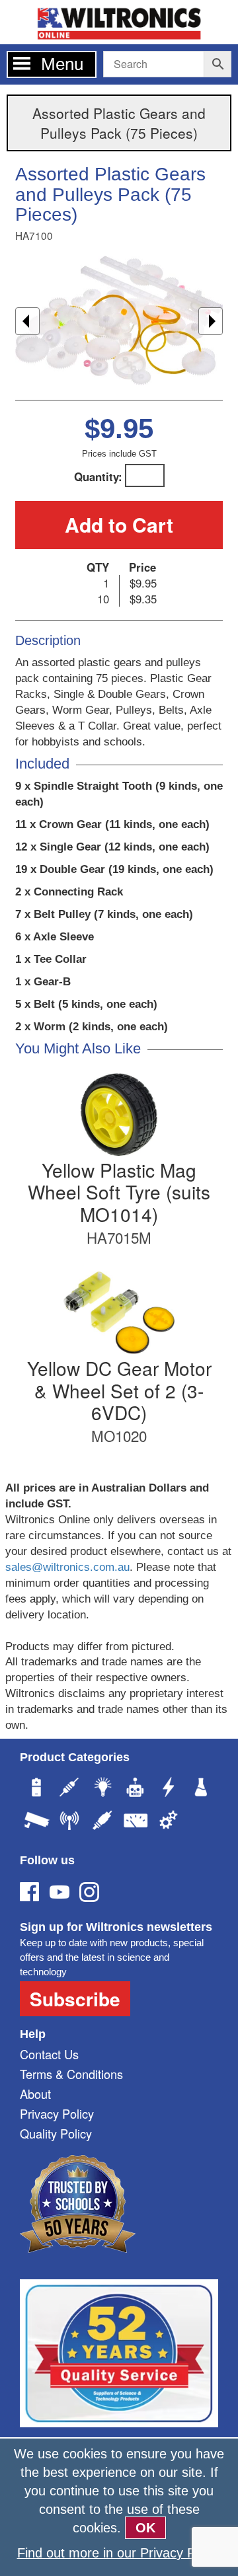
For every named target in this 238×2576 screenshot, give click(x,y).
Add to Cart (119, 524)
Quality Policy (56, 2133)
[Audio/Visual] (102, 1822)
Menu (62, 64)
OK (145, 2528)
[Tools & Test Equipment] (136, 1822)
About (35, 2094)
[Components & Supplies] (69, 1789)
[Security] (36, 1822)
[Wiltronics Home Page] (119, 21)
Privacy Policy (57, 2113)
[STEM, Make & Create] (136, 1789)
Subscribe (75, 1999)
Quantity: (98, 476)
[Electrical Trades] (169, 1789)
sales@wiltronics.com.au (67, 1567)
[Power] (36, 1789)
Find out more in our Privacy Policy (119, 2553)
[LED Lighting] (102, 1789)
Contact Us (49, 2054)
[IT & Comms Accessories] (69, 1822)
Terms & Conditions (71, 2074)
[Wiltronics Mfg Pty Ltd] (169, 1822)
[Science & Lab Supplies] (202, 1789)
